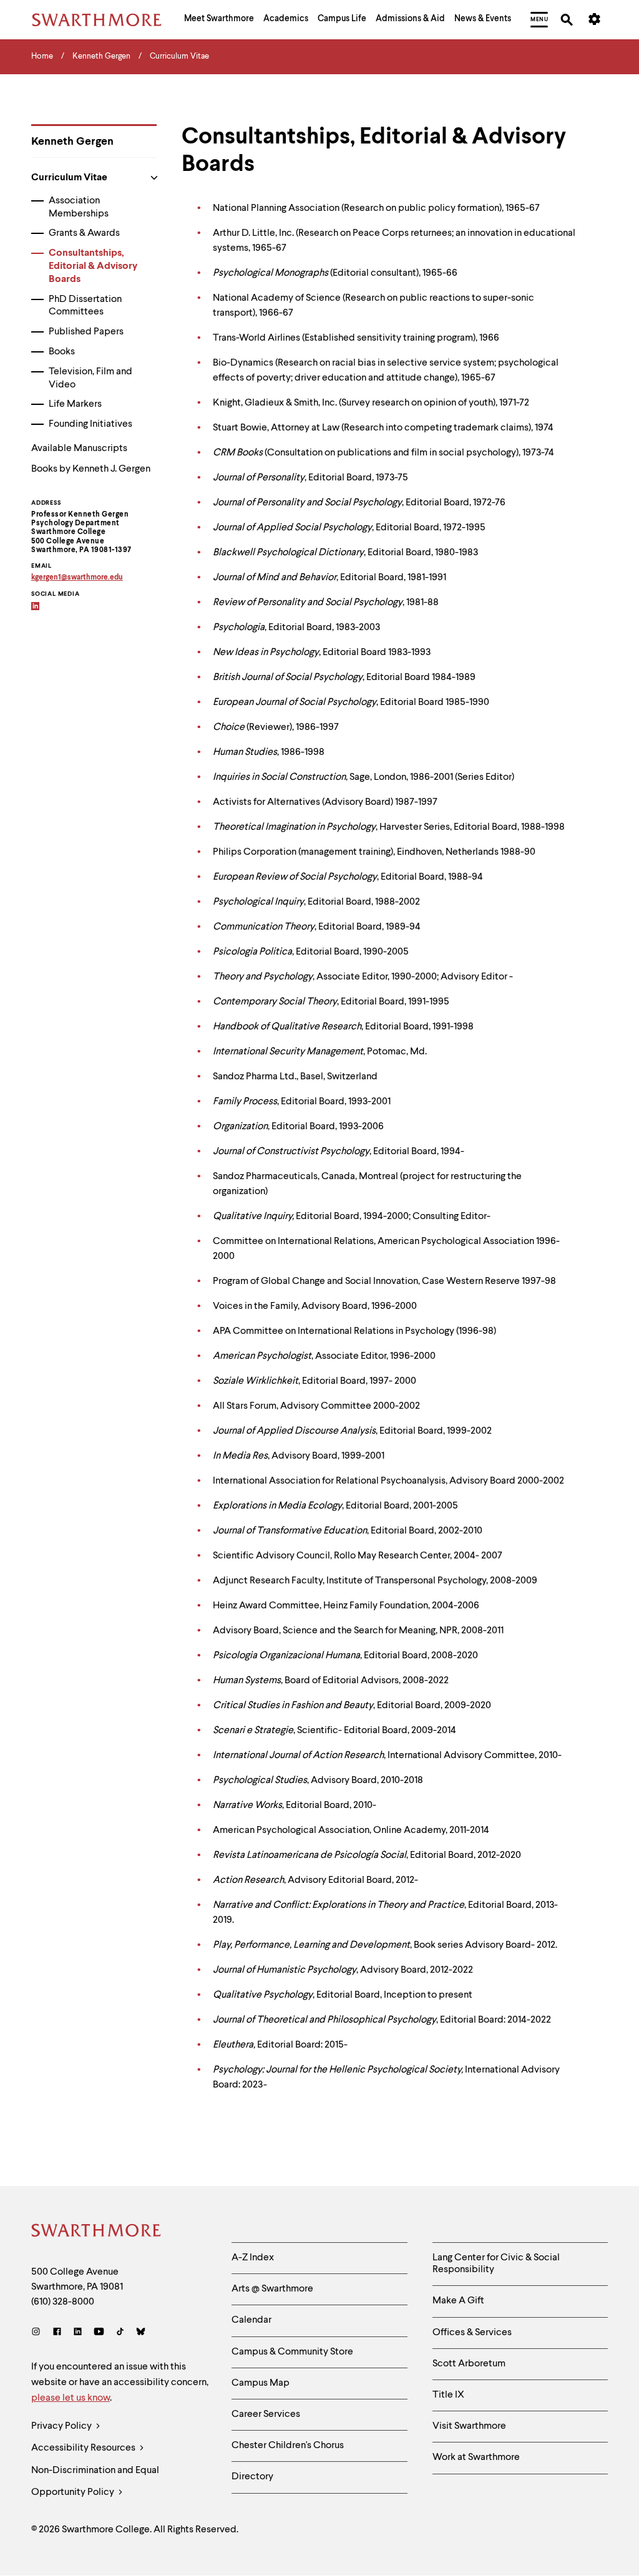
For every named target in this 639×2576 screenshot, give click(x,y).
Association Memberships (79, 207)
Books (62, 352)
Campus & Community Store (292, 2352)
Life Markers (75, 404)
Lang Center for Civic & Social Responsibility (496, 2264)
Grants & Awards (84, 233)
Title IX (448, 2395)
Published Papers (86, 332)
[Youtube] (99, 2333)
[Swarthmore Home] (97, 2232)
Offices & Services (472, 2333)
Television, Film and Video (90, 378)
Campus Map (261, 2383)
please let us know (71, 2398)
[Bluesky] (141, 2333)
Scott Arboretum (469, 2364)
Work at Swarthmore (476, 2457)
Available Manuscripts (79, 449)
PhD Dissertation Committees (85, 306)
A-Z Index (253, 2258)
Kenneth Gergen (72, 142)
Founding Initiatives (90, 424)
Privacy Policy (62, 2426)
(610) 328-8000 (63, 2302)
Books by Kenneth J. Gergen (91, 469)
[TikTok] (120, 2333)
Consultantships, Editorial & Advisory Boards (93, 266)
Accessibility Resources (84, 2448)
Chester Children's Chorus (288, 2446)
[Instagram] (38, 2333)
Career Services (266, 2414)
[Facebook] (57, 2333)
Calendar (251, 2320)
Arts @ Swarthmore (272, 2289)
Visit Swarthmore (469, 2426)
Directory (252, 2477)
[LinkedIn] (78, 2333)
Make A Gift (458, 2301)
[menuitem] (219, 20)
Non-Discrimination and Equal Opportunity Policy (95, 2481)
